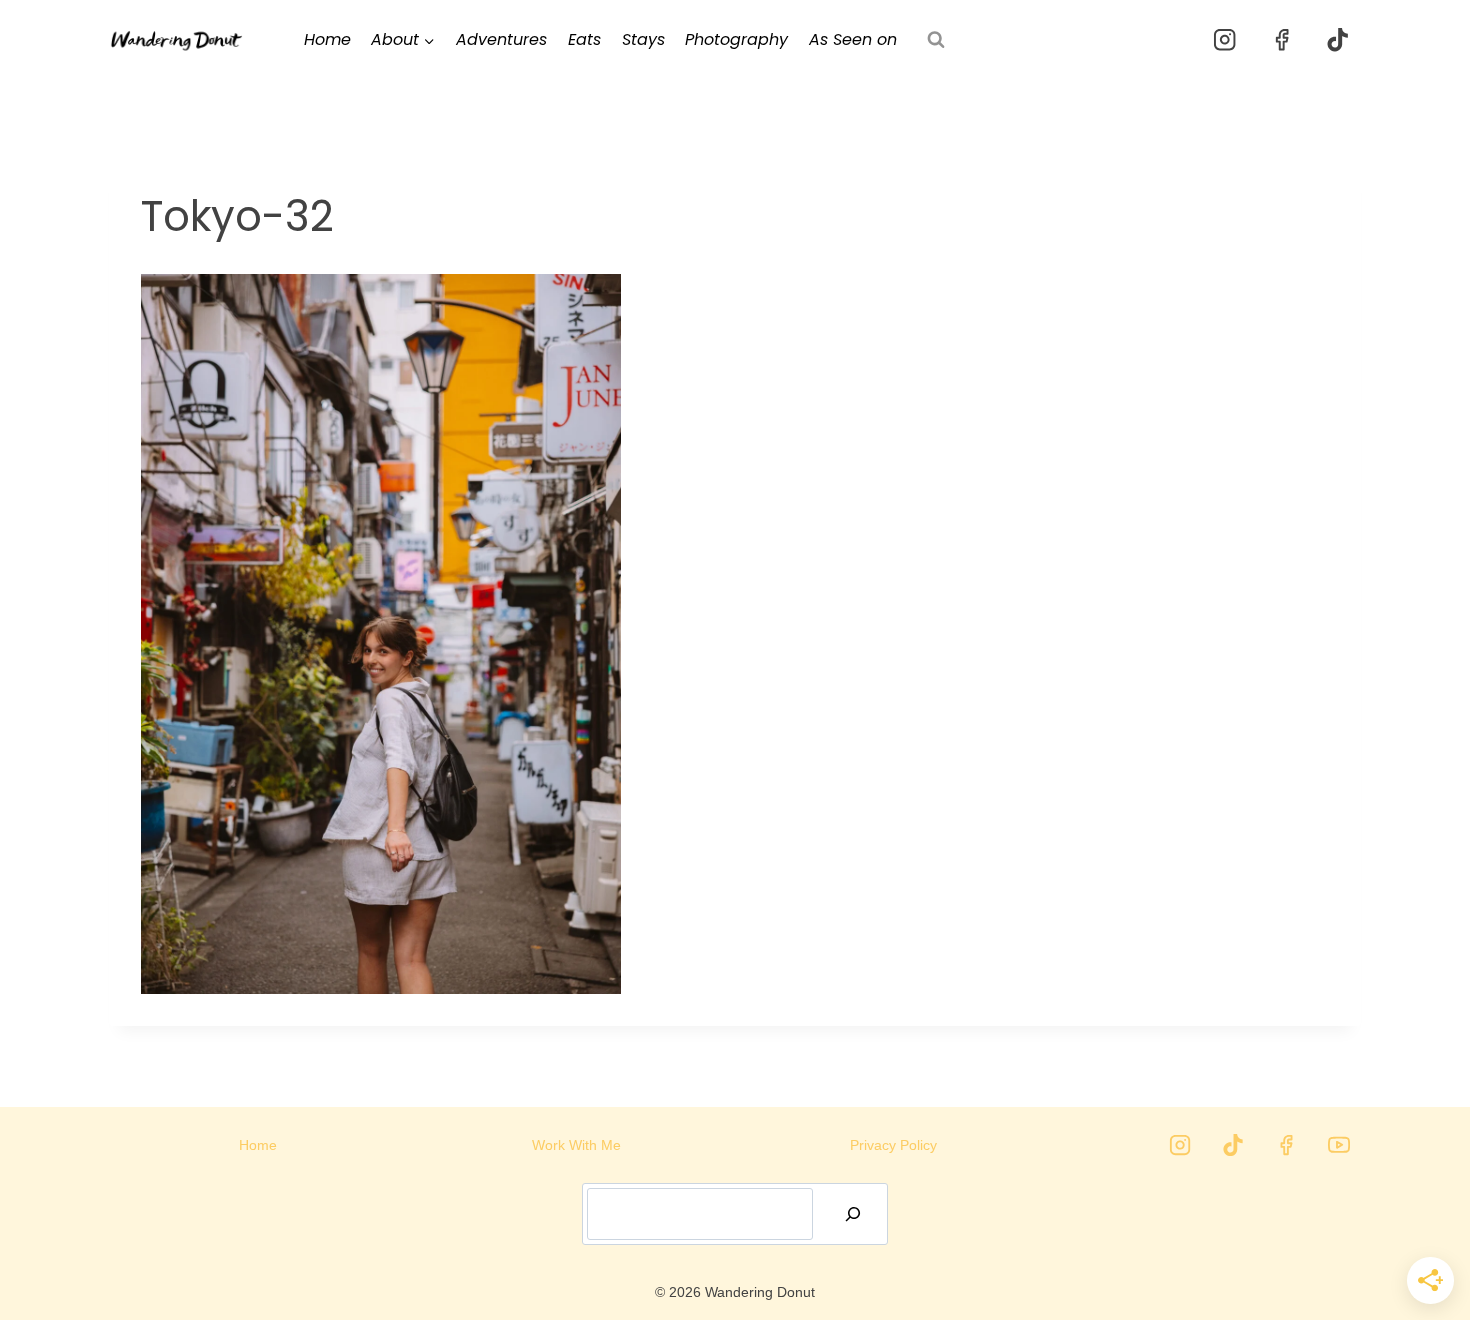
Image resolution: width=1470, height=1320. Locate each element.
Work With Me (576, 1145)
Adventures (501, 39)
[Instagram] (1225, 40)
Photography (736, 39)
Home (327, 39)
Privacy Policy (893, 1145)
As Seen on (853, 39)
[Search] (853, 1214)
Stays (643, 39)
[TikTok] (1337, 40)
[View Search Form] (936, 40)
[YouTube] (1339, 1145)
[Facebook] (1281, 40)
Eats (584, 39)
